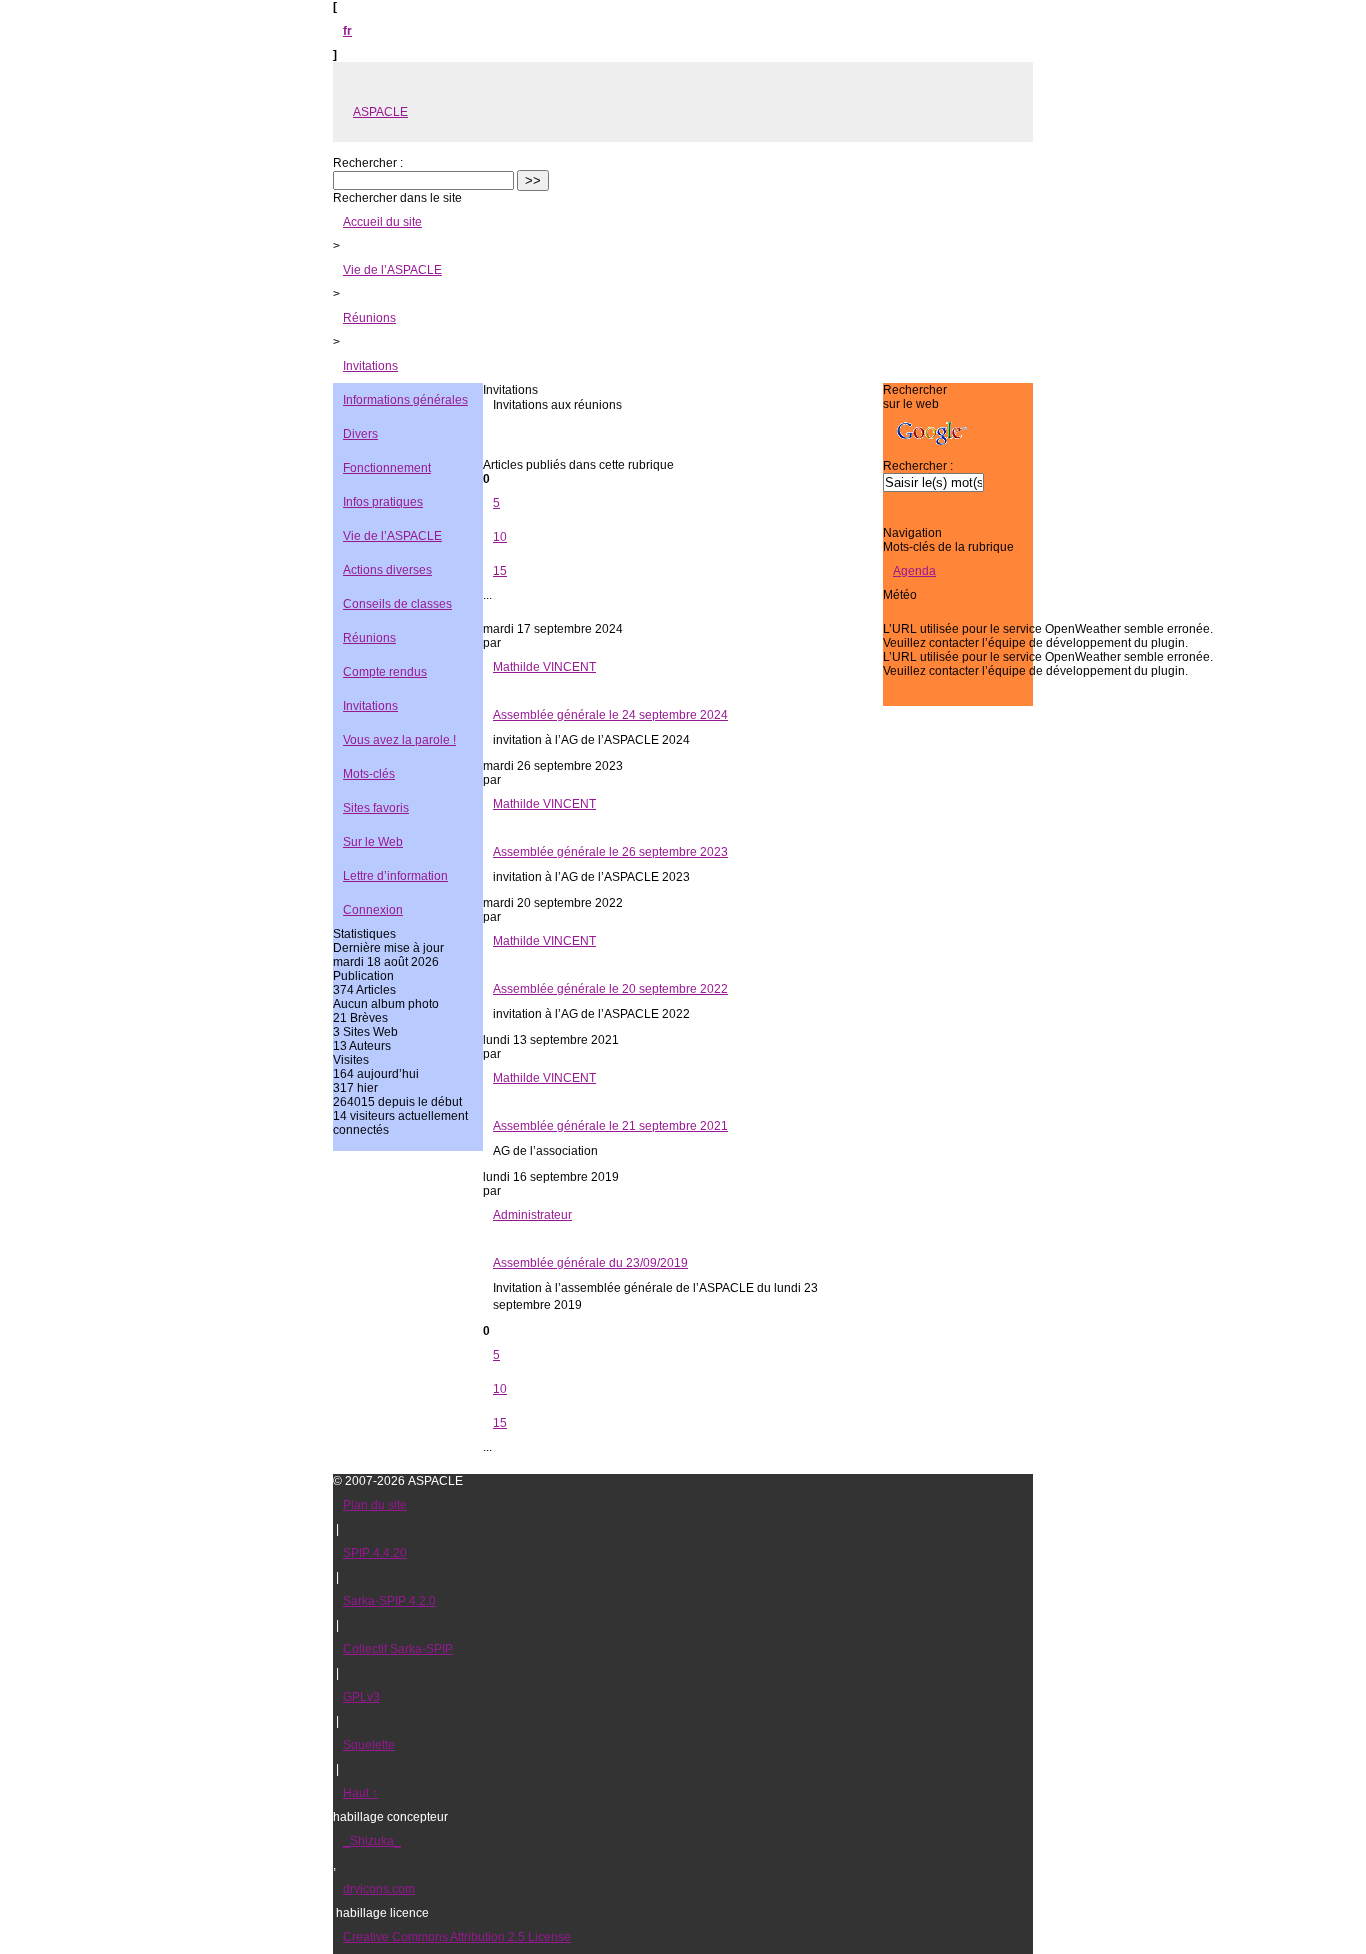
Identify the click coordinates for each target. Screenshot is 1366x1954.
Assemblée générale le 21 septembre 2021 (610, 1126)
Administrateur (532, 1215)
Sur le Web (373, 842)
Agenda (914, 571)
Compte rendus (385, 672)
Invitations (370, 366)
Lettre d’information (395, 876)
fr (347, 31)
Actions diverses (387, 570)
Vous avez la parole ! (399, 740)
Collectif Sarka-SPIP (398, 1649)
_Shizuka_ (372, 1841)
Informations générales (405, 400)
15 (500, 571)
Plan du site (375, 1505)
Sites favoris (376, 808)
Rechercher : (368, 163)
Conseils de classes (397, 604)
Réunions (369, 318)
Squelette (369, 1745)
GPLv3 (361, 1697)
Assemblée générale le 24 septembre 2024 (610, 715)
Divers (360, 434)
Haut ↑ (360, 1793)
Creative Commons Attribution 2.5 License (457, 1937)
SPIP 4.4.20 (375, 1553)
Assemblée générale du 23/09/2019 (590, 1263)
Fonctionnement (387, 468)
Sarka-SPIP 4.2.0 (389, 1601)
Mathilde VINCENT (544, 667)
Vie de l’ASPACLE (392, 270)
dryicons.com (379, 1889)
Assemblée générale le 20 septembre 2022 (610, 989)
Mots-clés (369, 774)
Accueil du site (382, 222)
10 (500, 537)
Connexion (373, 910)
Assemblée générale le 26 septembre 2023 (610, 852)
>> (533, 180)
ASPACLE (380, 112)
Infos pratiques (383, 502)
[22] (683, 612)
